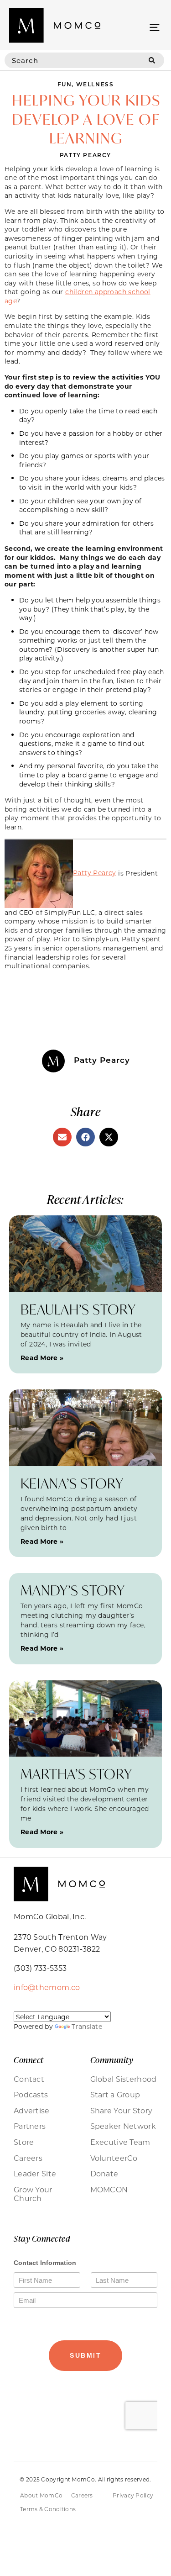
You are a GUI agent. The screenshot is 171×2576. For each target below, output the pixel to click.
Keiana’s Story (72, 1483)
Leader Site (35, 2174)
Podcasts (31, 2095)
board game (88, 775)
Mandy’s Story (73, 1590)
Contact (29, 2079)
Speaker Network (123, 2126)
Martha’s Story (76, 1774)
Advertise (32, 2111)
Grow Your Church (33, 2194)
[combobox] (72, 60)
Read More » (42, 1358)
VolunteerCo (114, 2158)
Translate (87, 2026)
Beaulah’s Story (78, 1309)
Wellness (95, 84)
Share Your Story (122, 2111)
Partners (30, 2126)
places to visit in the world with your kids (92, 483)
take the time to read (104, 411)
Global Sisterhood (124, 2079)
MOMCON (109, 2190)
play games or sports (80, 456)
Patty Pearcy (95, 873)
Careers (28, 2158)
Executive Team (120, 2142)
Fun (65, 84)
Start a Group (115, 2095)
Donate (104, 2174)
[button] (154, 27)
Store (24, 2142)
